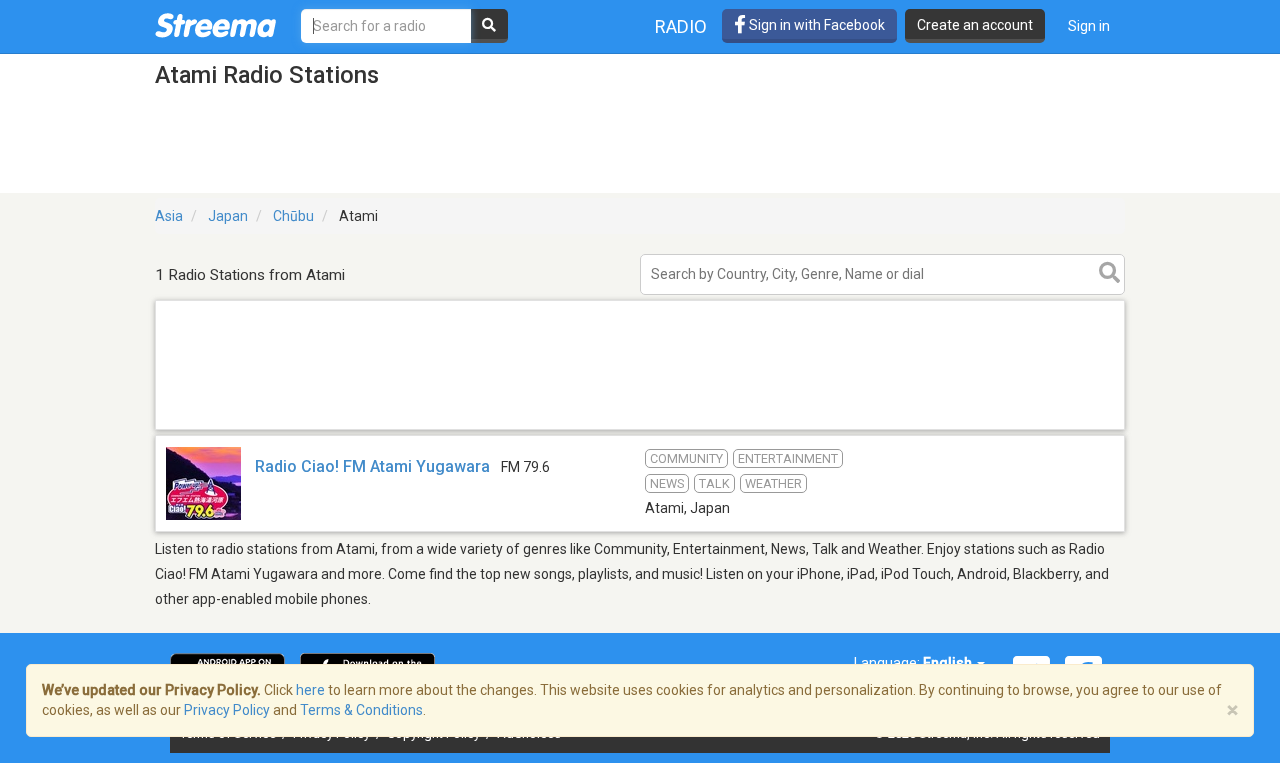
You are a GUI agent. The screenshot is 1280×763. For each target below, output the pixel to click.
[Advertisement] (640, 428)
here (310, 690)
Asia (169, 216)
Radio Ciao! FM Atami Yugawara (372, 466)
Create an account (975, 25)
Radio (681, 26)
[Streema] (215, 25)
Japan (228, 216)
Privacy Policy (227, 710)
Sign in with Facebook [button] (815, 25)
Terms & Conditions (361, 710)
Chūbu (293, 216)
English (949, 663)
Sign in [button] (1089, 26)
